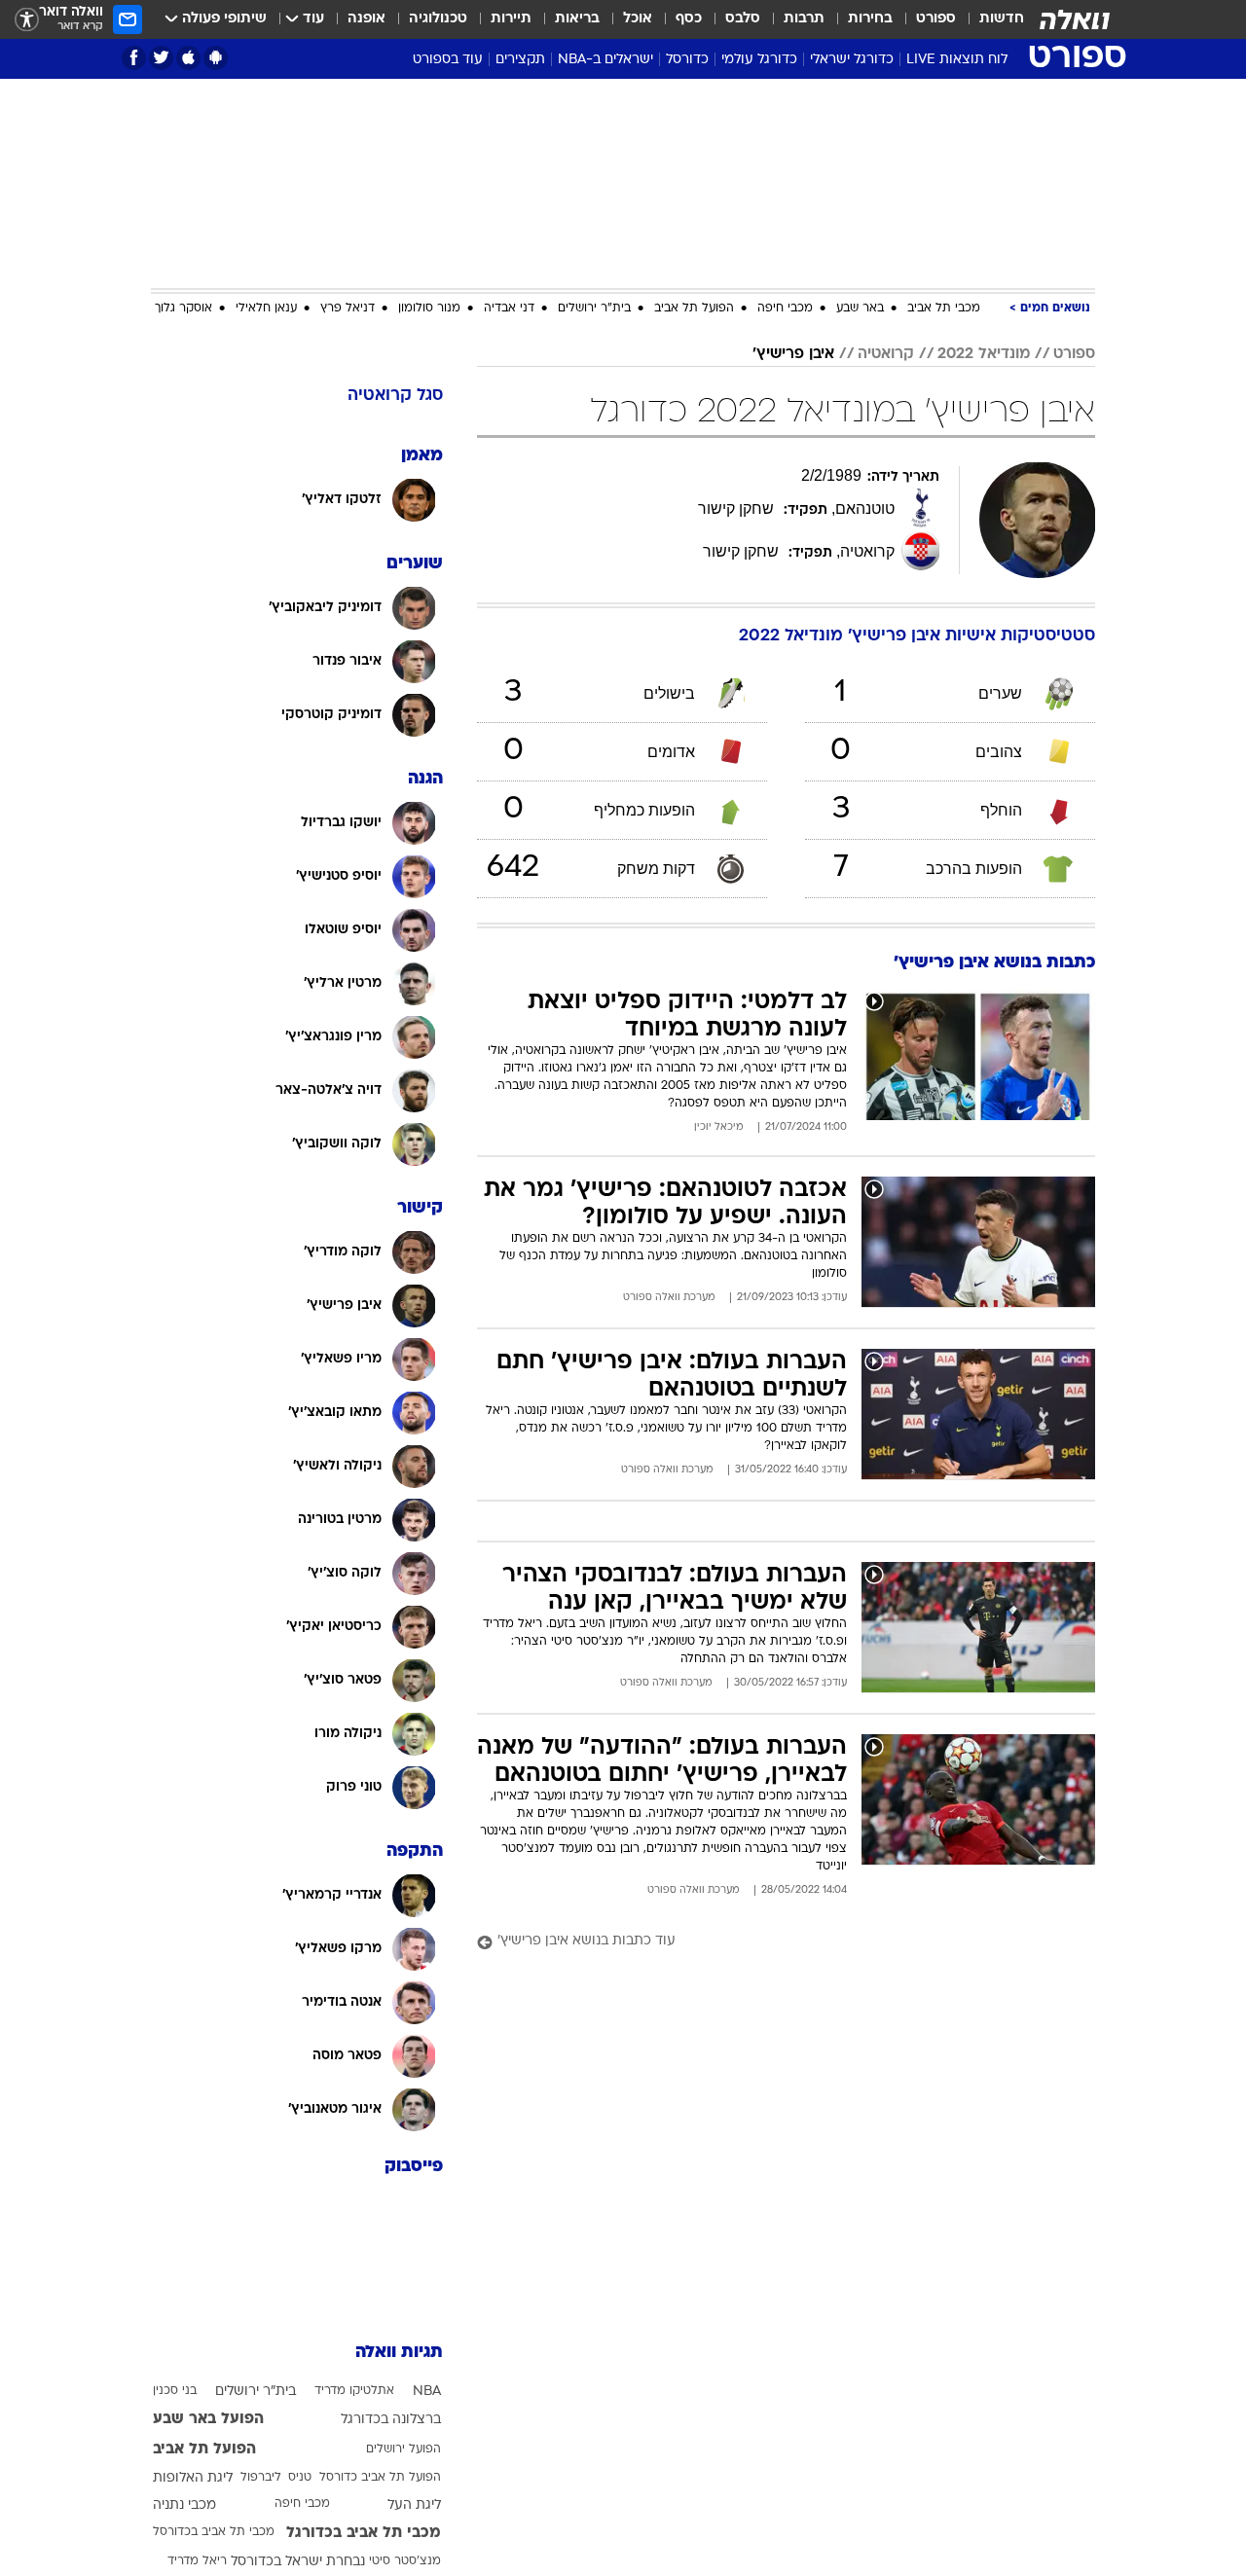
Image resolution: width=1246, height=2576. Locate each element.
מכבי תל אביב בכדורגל (364, 2533)
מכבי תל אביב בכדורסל (214, 2532)
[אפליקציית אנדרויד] (216, 58)
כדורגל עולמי (759, 60)
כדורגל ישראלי (852, 60)
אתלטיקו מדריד (354, 2391)
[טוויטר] (161, 58)
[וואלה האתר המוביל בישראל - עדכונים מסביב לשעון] (1075, 19)
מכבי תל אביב (944, 308)
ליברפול (261, 2478)
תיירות (511, 19)
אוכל (638, 19)
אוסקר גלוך (183, 308)
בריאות (577, 19)
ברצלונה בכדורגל (391, 2420)
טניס (300, 2478)
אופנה (366, 19)
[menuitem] (990, 19)
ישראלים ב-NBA (605, 60)
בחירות (870, 19)
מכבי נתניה (184, 2505)
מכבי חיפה (785, 308)
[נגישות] (27, 20)
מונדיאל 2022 (984, 354)
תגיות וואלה (399, 2353)
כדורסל (687, 60)
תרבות (804, 19)
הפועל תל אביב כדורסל (380, 2478)
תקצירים (520, 60)
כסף (689, 19)
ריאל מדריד (197, 2561)
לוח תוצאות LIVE (957, 60)
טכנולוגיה (438, 19)
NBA (427, 2392)
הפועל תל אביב (694, 308)
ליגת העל (414, 2505)
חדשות (1002, 19)
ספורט (936, 19)
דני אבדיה (509, 308)
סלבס (743, 19)
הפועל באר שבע (208, 2419)
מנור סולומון (429, 308)
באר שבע (860, 308)
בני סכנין (175, 2391)
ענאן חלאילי (266, 308)
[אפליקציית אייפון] (188, 58)
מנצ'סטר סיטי (405, 2561)
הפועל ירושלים (403, 2449)
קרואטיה (886, 354)
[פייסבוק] (134, 58)
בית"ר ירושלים (594, 308)
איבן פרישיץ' (793, 354)
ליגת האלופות (193, 2478)
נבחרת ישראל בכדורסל (298, 2562)
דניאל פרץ (348, 308)
